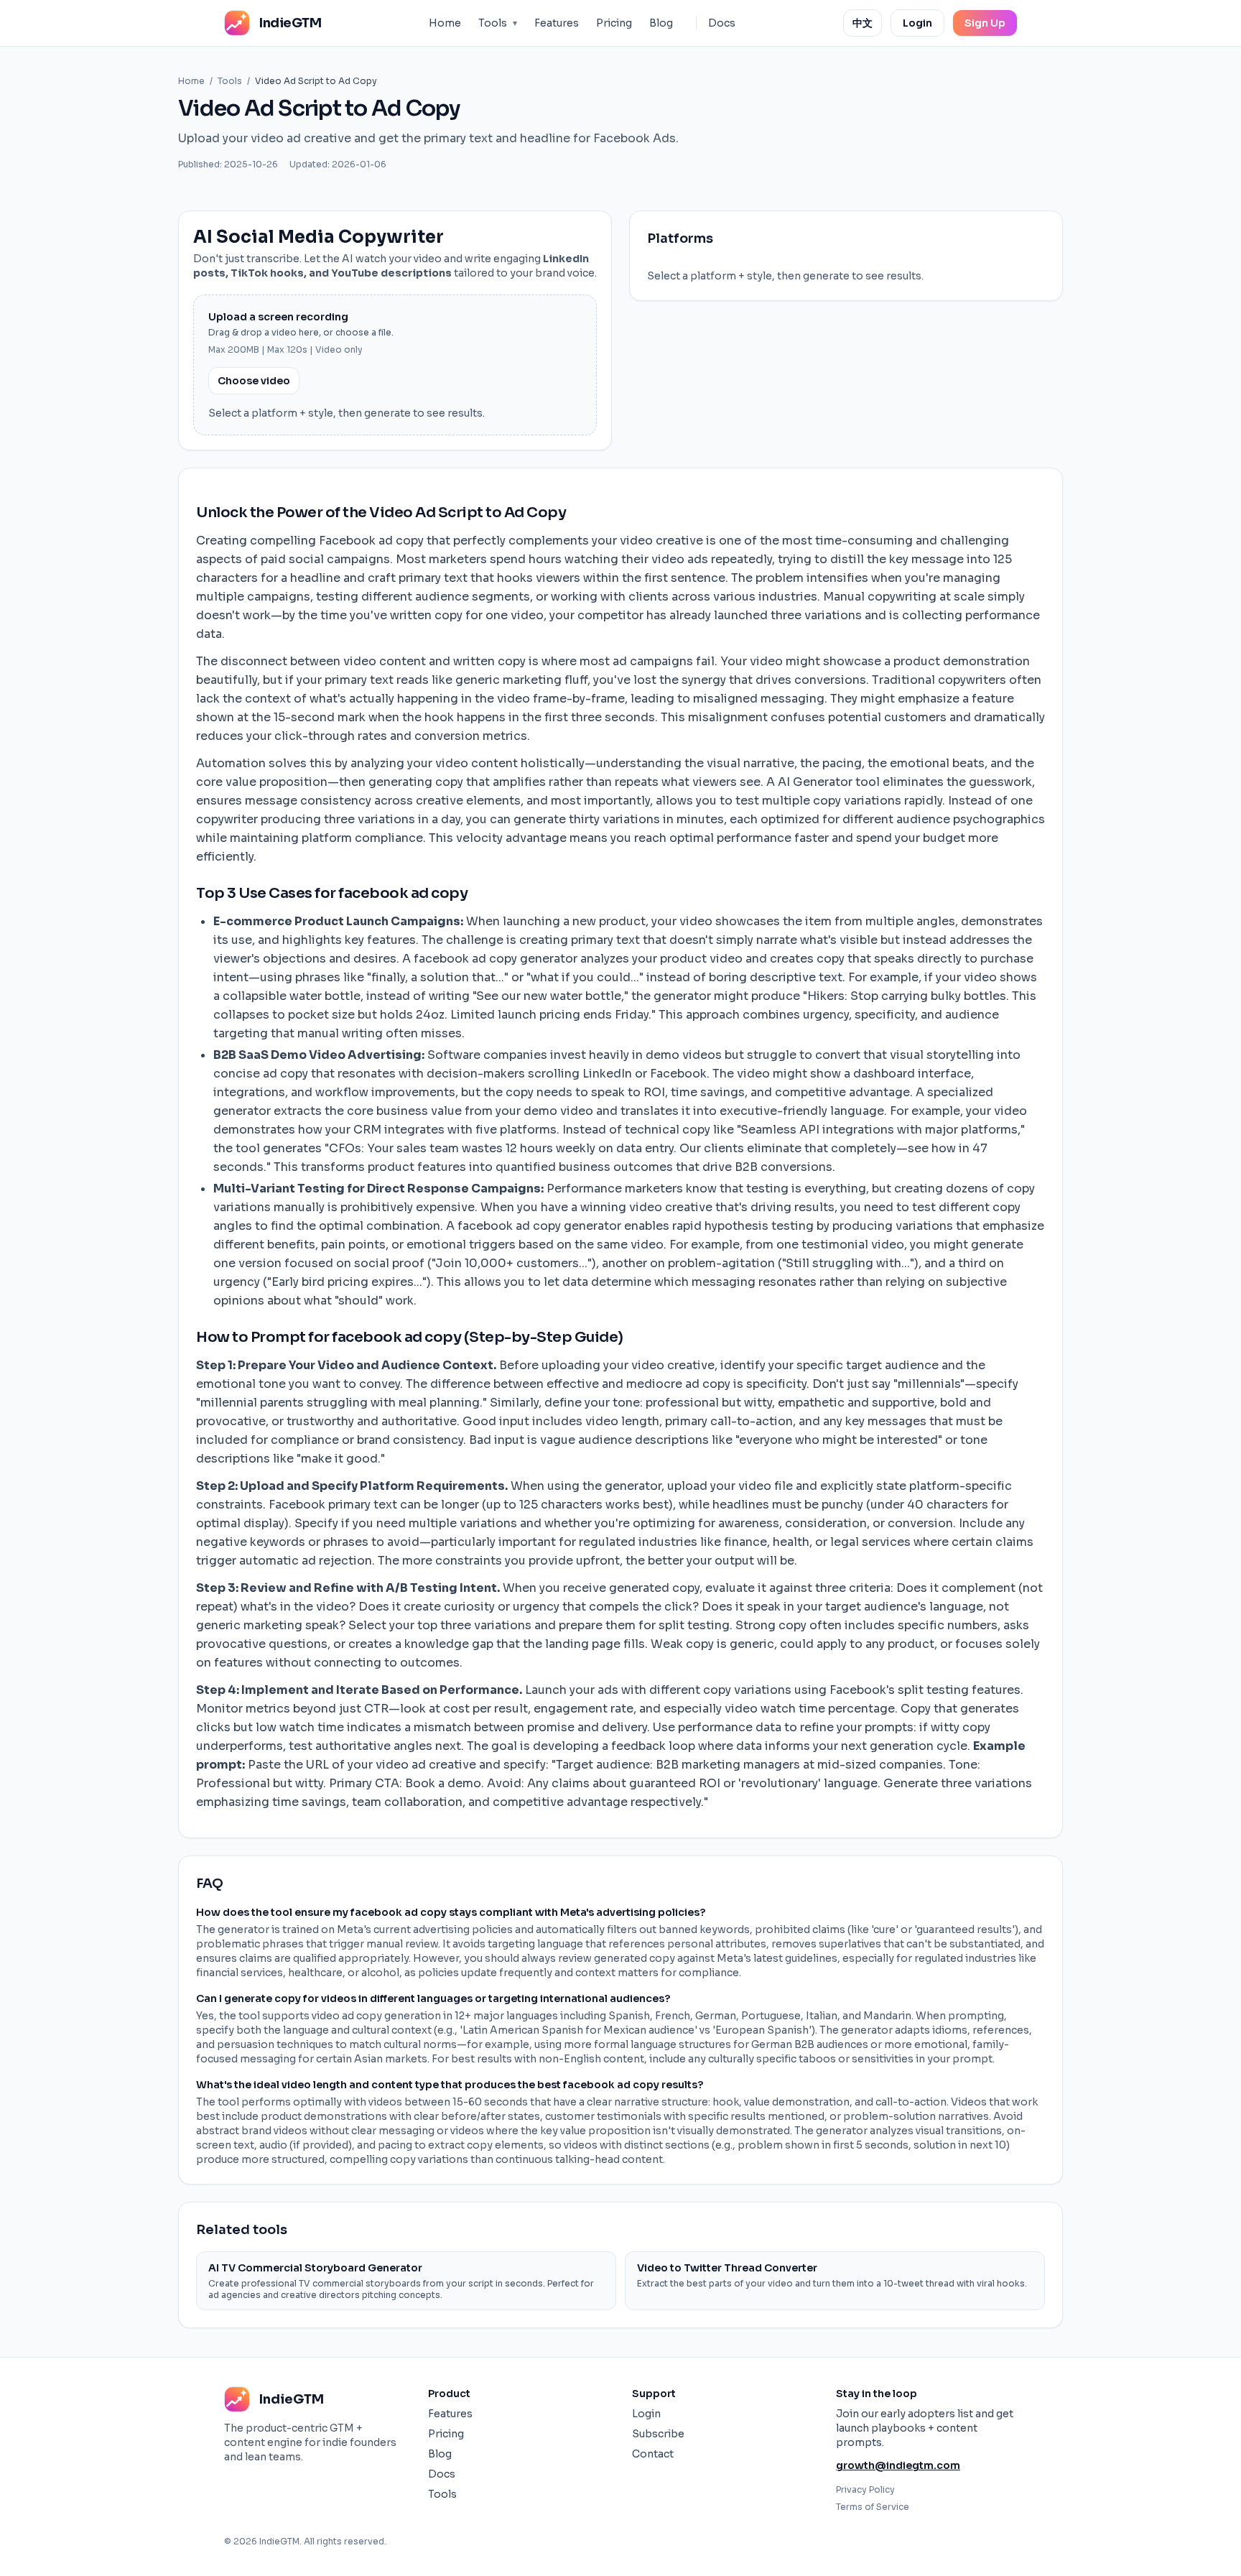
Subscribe (658, 2434)
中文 (863, 23)
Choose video (254, 381)
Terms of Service (873, 2507)
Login (917, 23)
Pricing (614, 23)
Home (445, 23)
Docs (722, 23)
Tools (498, 23)
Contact (653, 2454)
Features (557, 23)
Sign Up (985, 23)
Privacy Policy (865, 2489)
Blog (661, 23)
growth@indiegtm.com (898, 2465)
